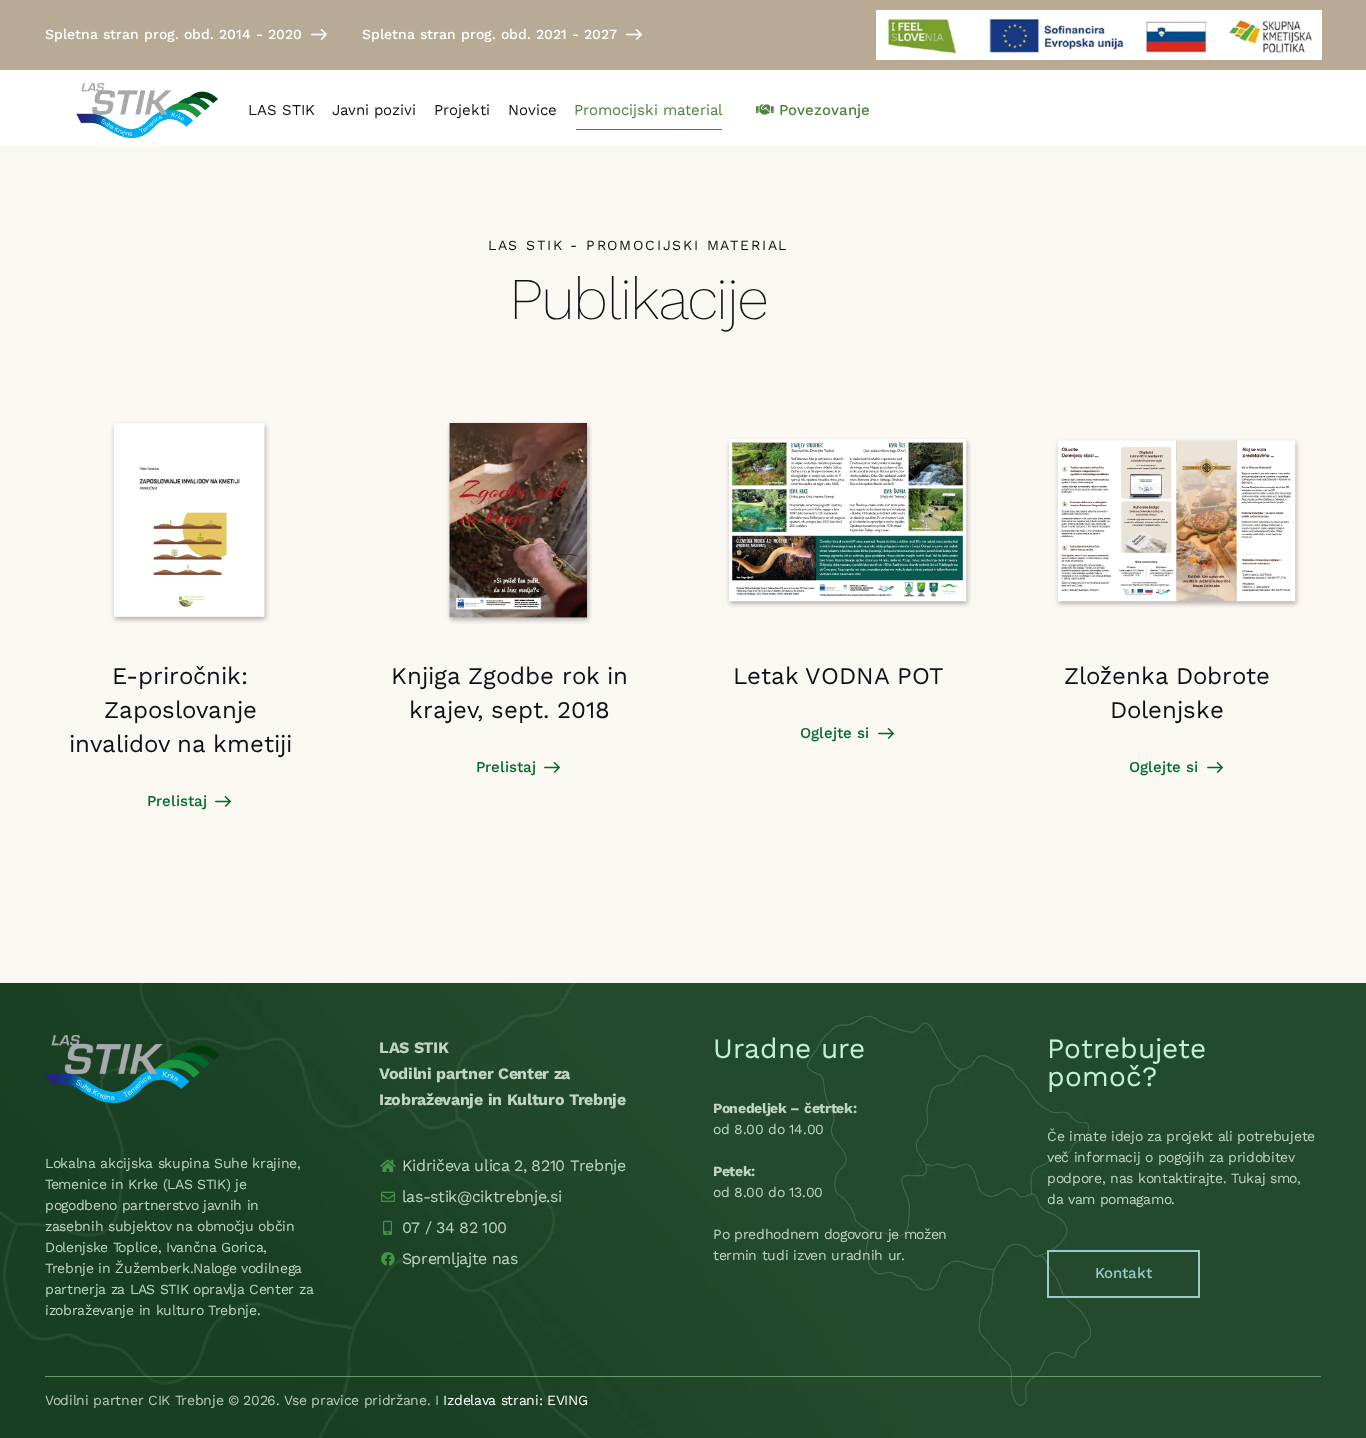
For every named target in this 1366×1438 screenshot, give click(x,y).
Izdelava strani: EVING (515, 1400)
